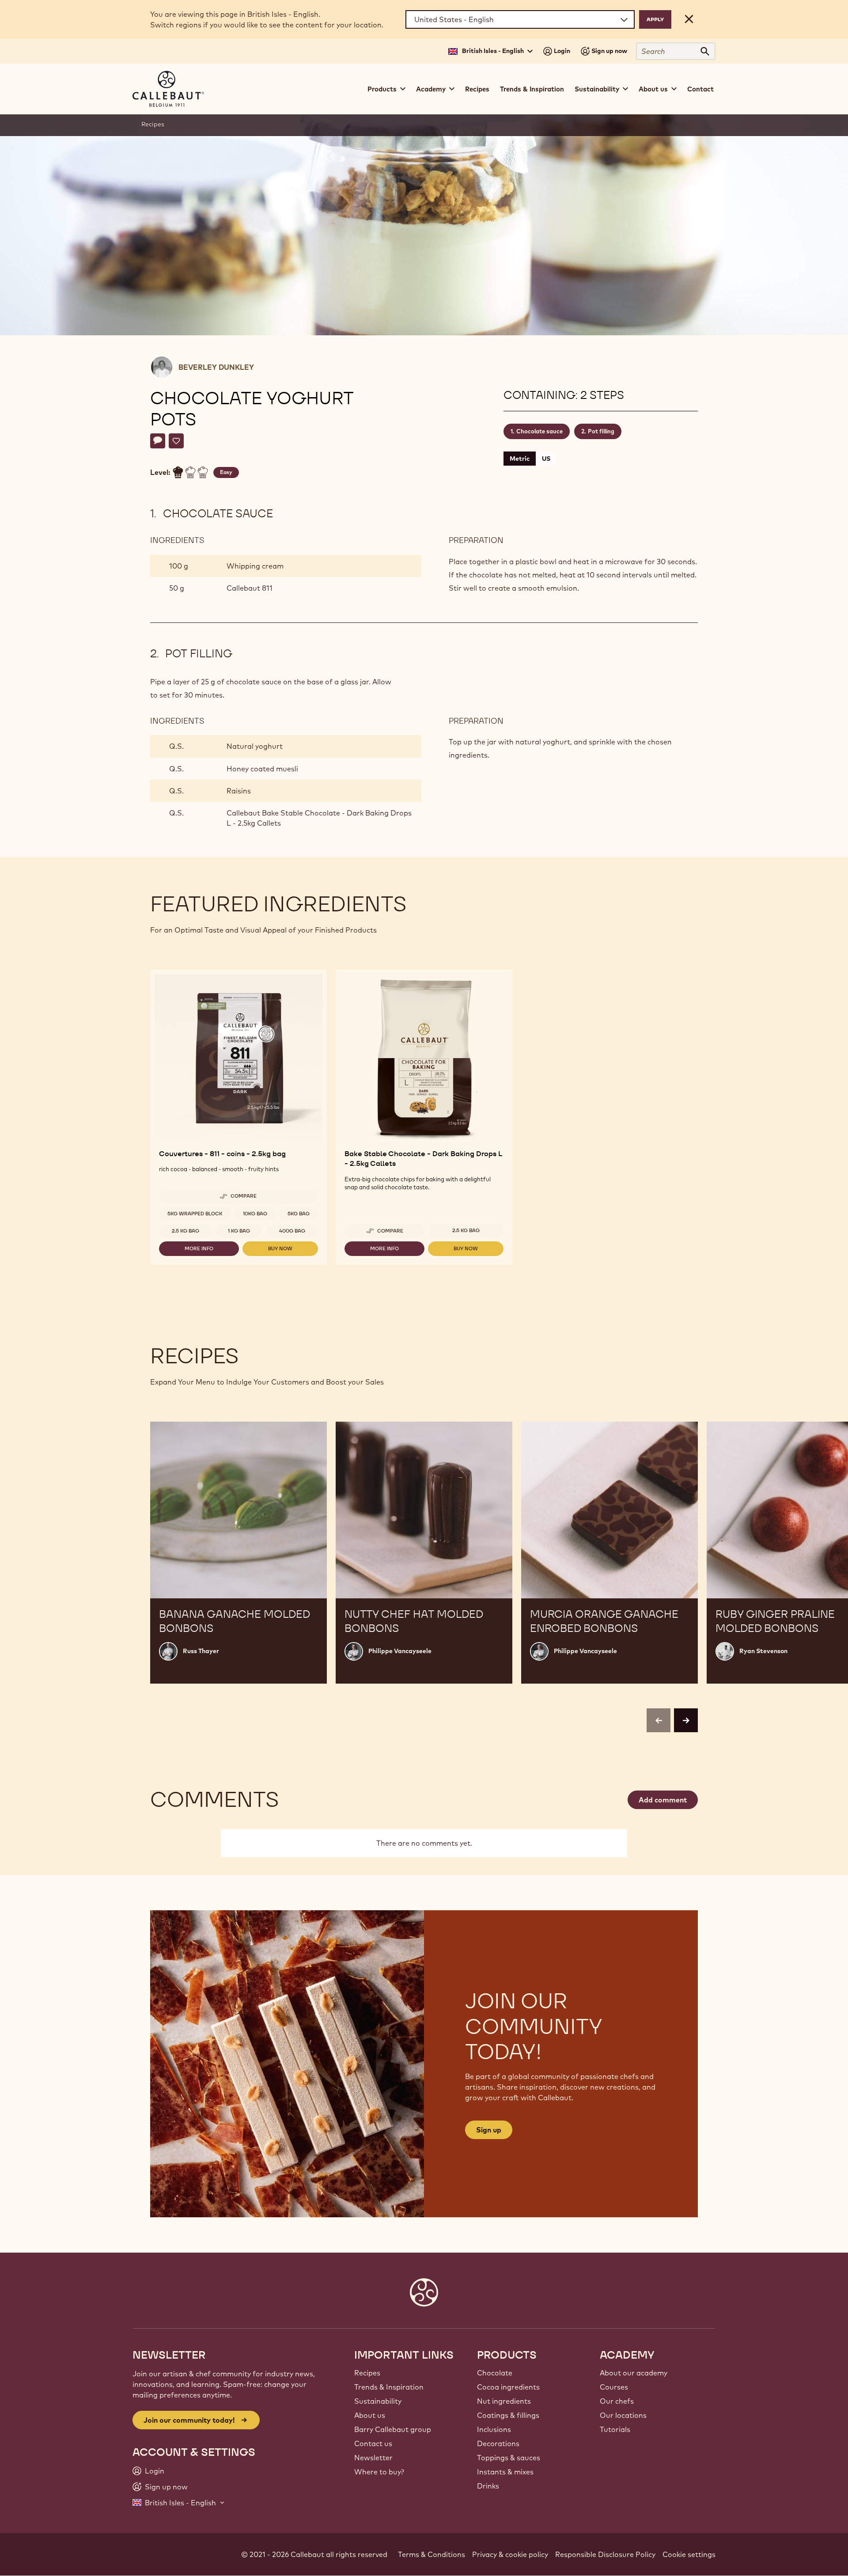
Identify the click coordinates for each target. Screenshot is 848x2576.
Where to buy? (379, 2472)
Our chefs (617, 2401)
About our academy (634, 2373)
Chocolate (495, 2373)
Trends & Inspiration (532, 89)
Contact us (373, 2443)
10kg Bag (255, 1214)
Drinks (488, 2486)
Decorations (498, 2443)
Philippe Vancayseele (400, 1651)
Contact (700, 89)
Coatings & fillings (508, 2415)
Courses (614, 2387)
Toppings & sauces (509, 2458)
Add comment (663, 1800)
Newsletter (373, 2458)
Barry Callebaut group (393, 2429)
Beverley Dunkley (216, 367)
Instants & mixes (505, 2472)
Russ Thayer (201, 1651)
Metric (520, 459)
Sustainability (378, 2401)
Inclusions (494, 2429)
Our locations (623, 2415)
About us (370, 2415)
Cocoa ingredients (508, 2387)
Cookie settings (689, 2554)
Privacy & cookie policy (510, 2554)
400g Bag (292, 1231)
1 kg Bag (239, 1231)
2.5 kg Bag (185, 1231)
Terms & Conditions (432, 2554)
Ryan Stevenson (763, 1651)
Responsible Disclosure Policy (605, 2554)
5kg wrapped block (195, 1214)
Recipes (477, 89)
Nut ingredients (504, 2401)
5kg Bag (299, 1214)
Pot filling (601, 431)
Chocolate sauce (539, 431)
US (546, 459)
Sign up (489, 2130)
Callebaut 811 (250, 588)
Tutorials (615, 2429)
